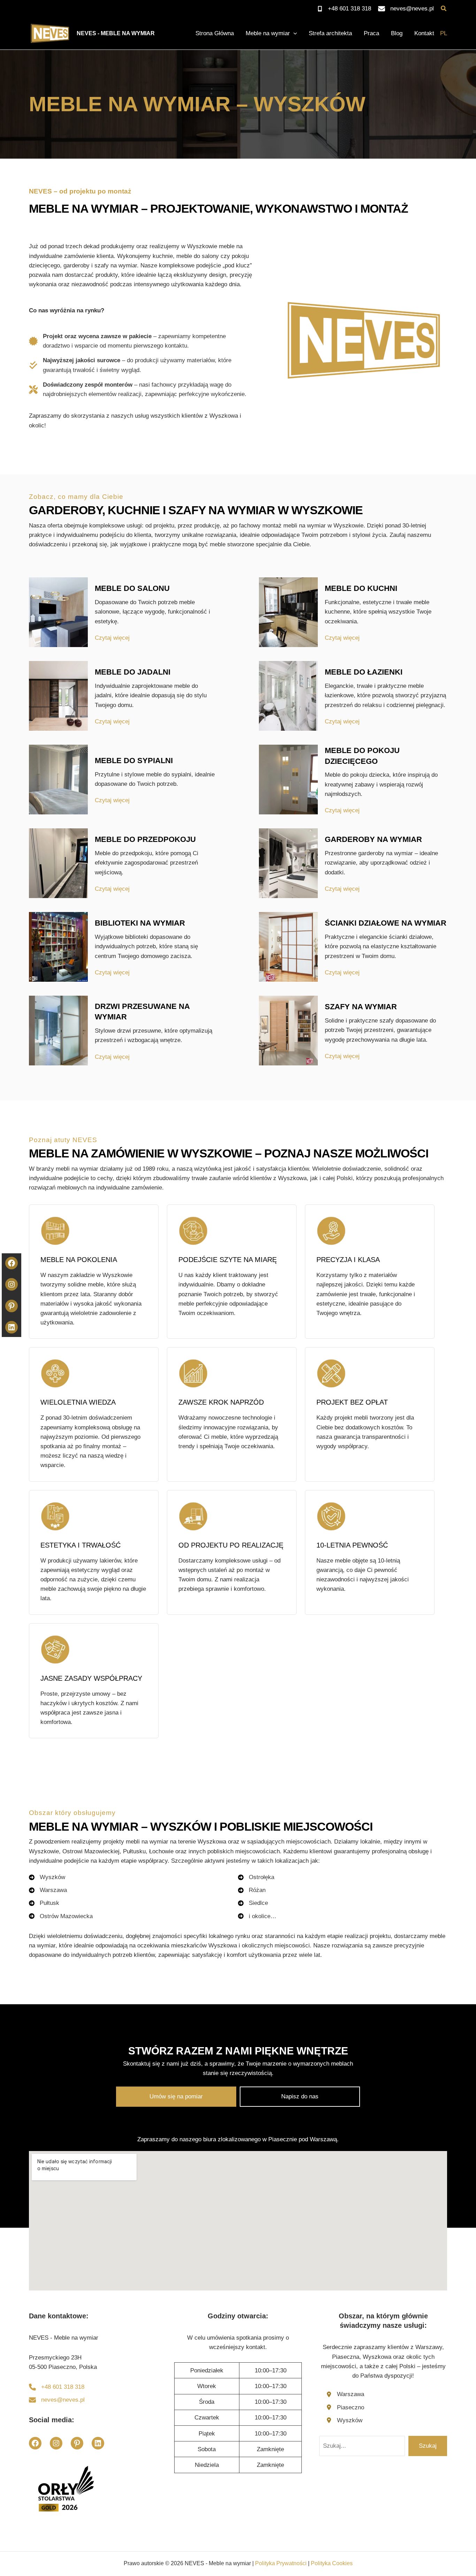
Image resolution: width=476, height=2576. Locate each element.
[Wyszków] (344, 2420)
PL (444, 33)
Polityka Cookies (332, 2563)
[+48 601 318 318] (344, 9)
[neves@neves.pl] (406, 9)
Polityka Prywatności (281, 2563)
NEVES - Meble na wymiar (116, 33)
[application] (293, 33)
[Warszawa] (345, 2394)
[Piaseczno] (345, 2407)
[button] (444, 9)
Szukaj (428, 2446)
